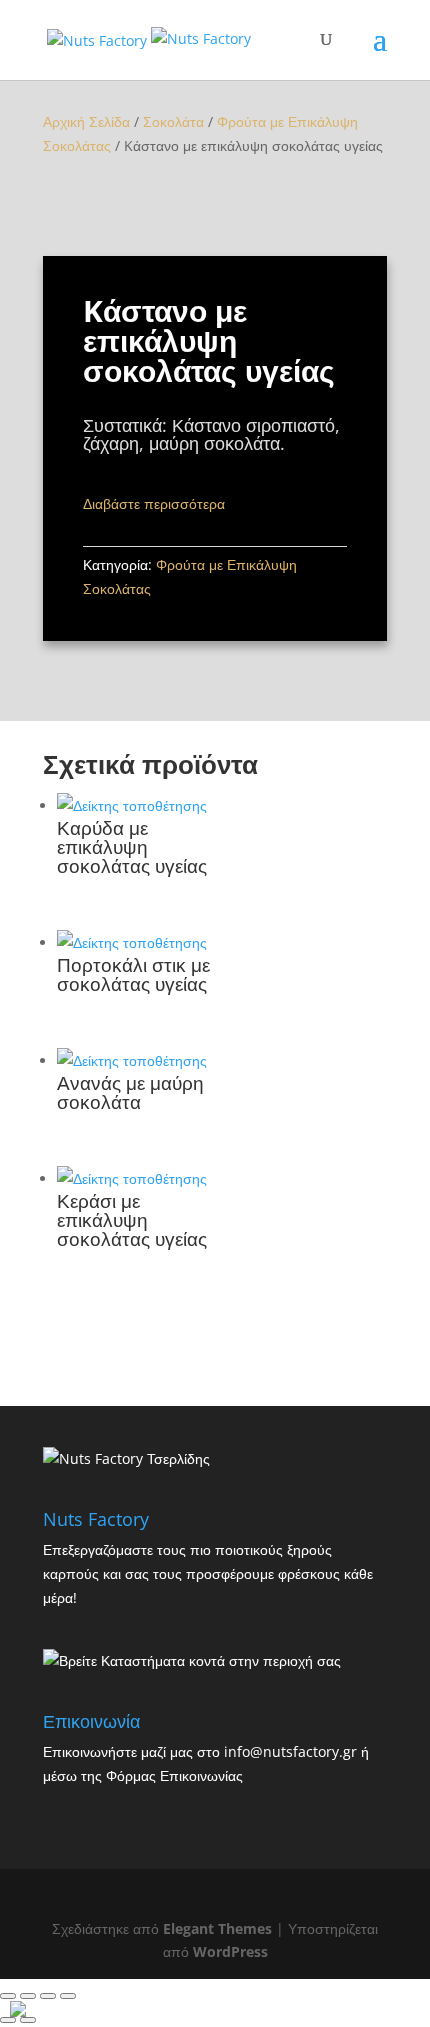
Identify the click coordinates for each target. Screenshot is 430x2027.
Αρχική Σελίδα (86, 121)
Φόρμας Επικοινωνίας (174, 1775)
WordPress (230, 1951)
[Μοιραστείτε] (28, 1996)
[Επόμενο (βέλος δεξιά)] (28, 2020)
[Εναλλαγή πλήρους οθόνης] (48, 1996)
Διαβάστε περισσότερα (154, 503)
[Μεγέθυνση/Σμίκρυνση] (68, 1996)
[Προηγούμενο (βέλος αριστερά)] (8, 2020)
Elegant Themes (217, 1928)
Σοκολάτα (173, 121)
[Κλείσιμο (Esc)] (8, 1996)
